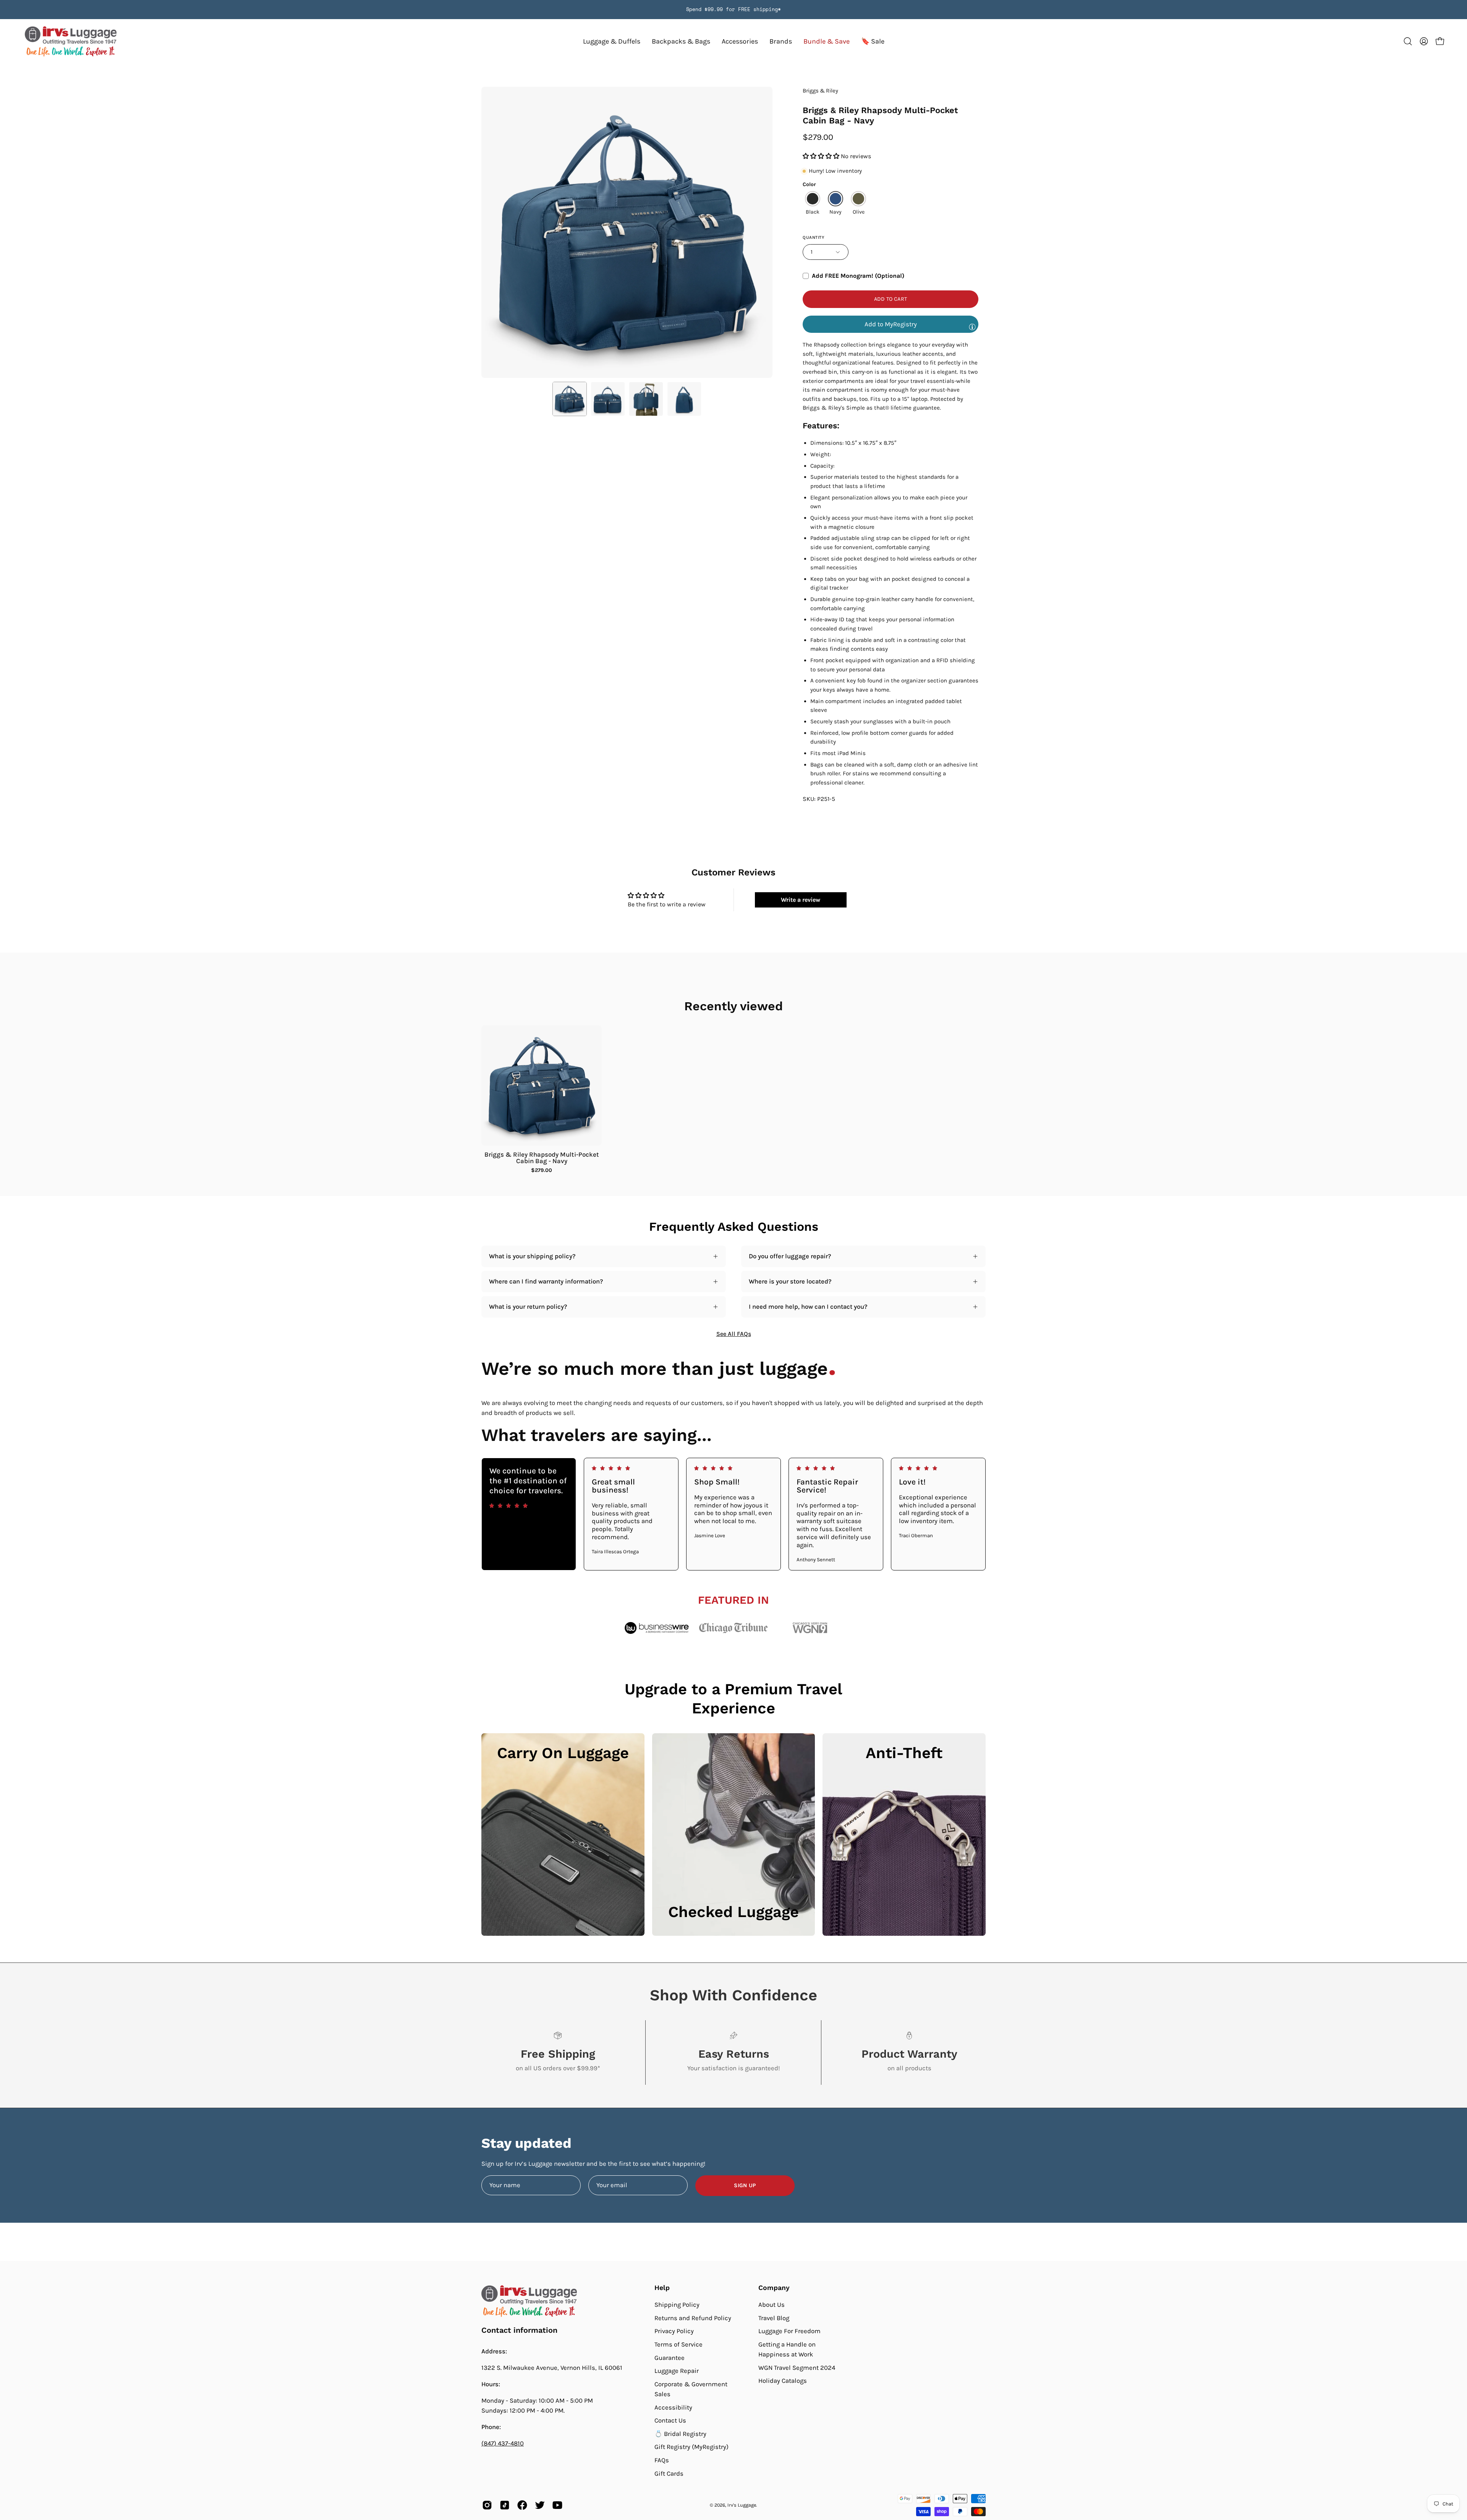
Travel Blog (774, 2318)
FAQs (662, 2460)
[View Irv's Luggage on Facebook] (522, 2505)
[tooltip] (972, 327)
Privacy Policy (674, 2331)
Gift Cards (669, 2474)
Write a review (801, 900)
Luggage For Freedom (789, 2331)
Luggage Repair (677, 2371)
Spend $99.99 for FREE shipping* (733, 9)
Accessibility (673, 2407)
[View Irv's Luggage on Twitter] (540, 2505)
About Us (772, 2305)
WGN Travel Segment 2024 (797, 2368)
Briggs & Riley (820, 91)
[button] (781, 41)
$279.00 (542, 1170)
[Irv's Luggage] (71, 41)
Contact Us (670, 2420)
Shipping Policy (677, 2305)
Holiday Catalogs (783, 2381)
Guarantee (670, 2357)
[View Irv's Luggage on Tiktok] (505, 2505)
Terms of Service (678, 2344)
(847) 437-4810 (503, 2443)
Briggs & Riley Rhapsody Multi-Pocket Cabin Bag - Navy (542, 1158)
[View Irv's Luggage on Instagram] (487, 2505)
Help (662, 2288)
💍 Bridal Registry (680, 2434)
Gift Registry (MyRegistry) (691, 2447)
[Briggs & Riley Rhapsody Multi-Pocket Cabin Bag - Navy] (570, 399)
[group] (733, 10)
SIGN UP (745, 2185)
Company (774, 2288)
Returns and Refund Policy (693, 2318)
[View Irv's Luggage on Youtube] (557, 2505)
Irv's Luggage (742, 2505)
